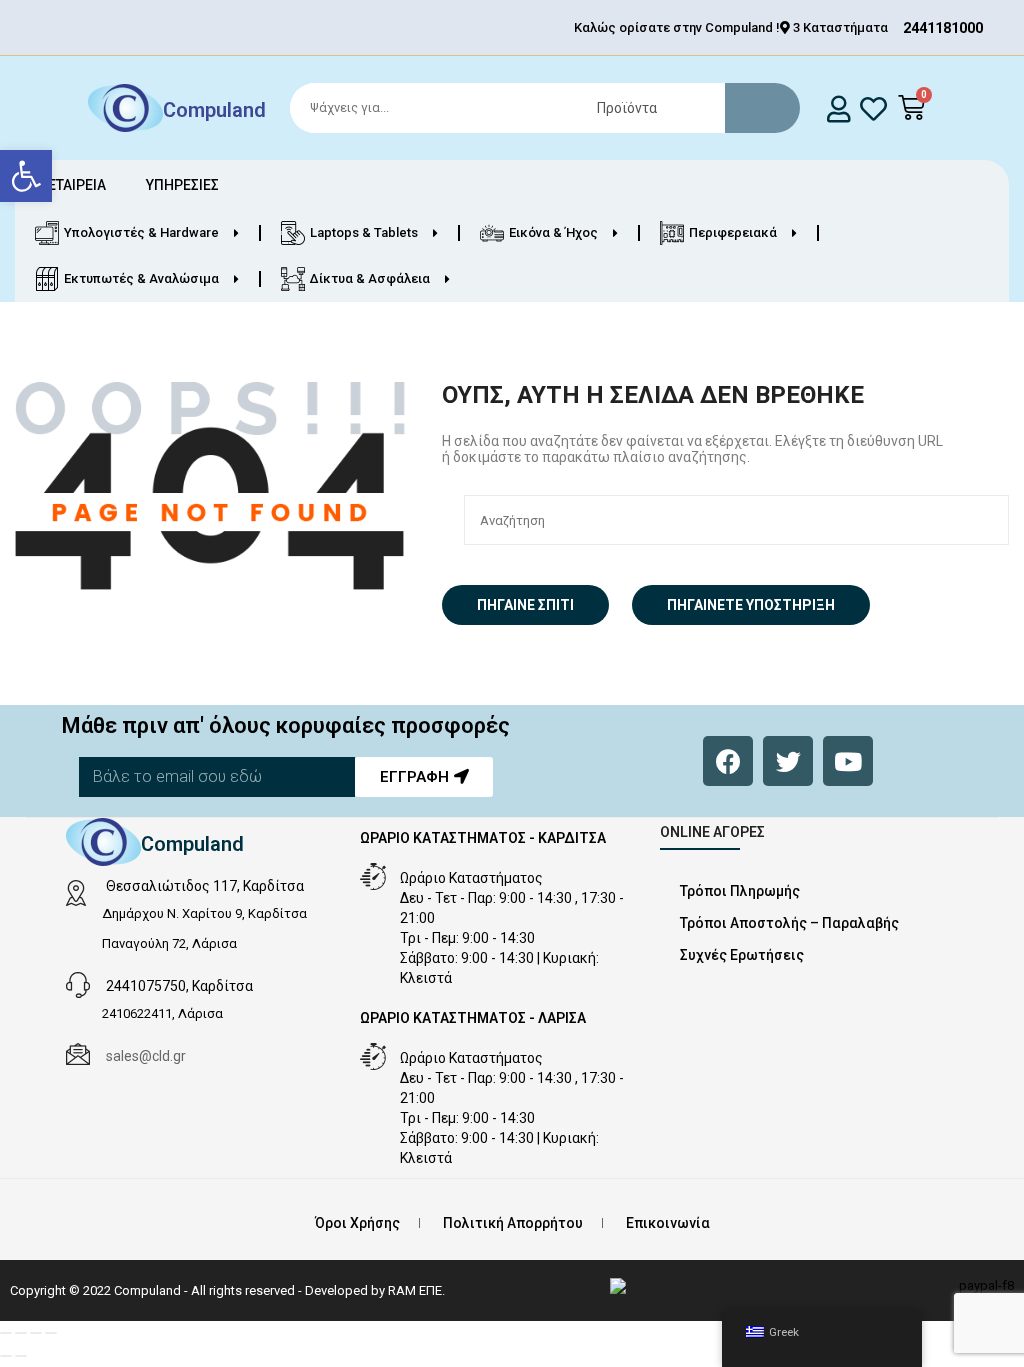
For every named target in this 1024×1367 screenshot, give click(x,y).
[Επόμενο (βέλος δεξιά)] (21, 1356)
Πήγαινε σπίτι (525, 605)
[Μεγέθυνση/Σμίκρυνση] (6, 1333)
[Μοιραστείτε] (36, 1333)
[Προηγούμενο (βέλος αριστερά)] (6, 1356)
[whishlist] (873, 108)
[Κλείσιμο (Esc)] (51, 1333)
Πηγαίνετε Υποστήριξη (751, 605)
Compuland (214, 110)
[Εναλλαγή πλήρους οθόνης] (21, 1333)
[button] (26, 176)
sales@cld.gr (146, 1056)
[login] (839, 108)
